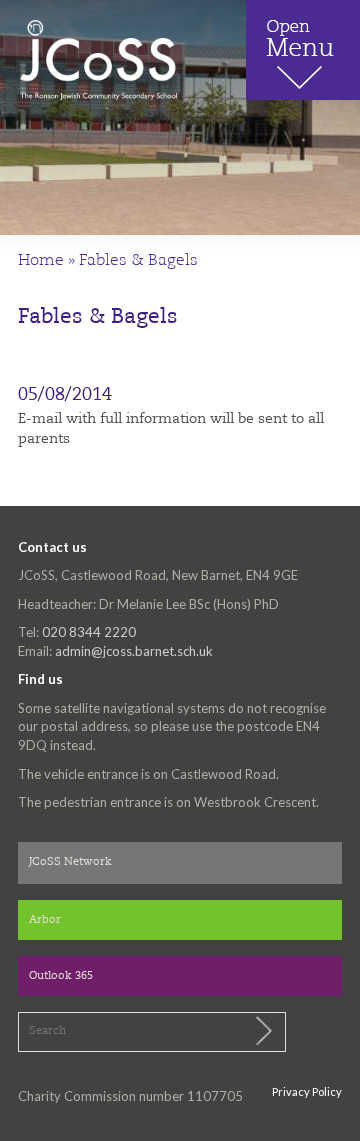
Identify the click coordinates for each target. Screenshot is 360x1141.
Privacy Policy (307, 1091)
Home (41, 261)
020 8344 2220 (89, 632)
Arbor (45, 920)
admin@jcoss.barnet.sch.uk (134, 651)
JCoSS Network (70, 862)
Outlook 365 (61, 976)
